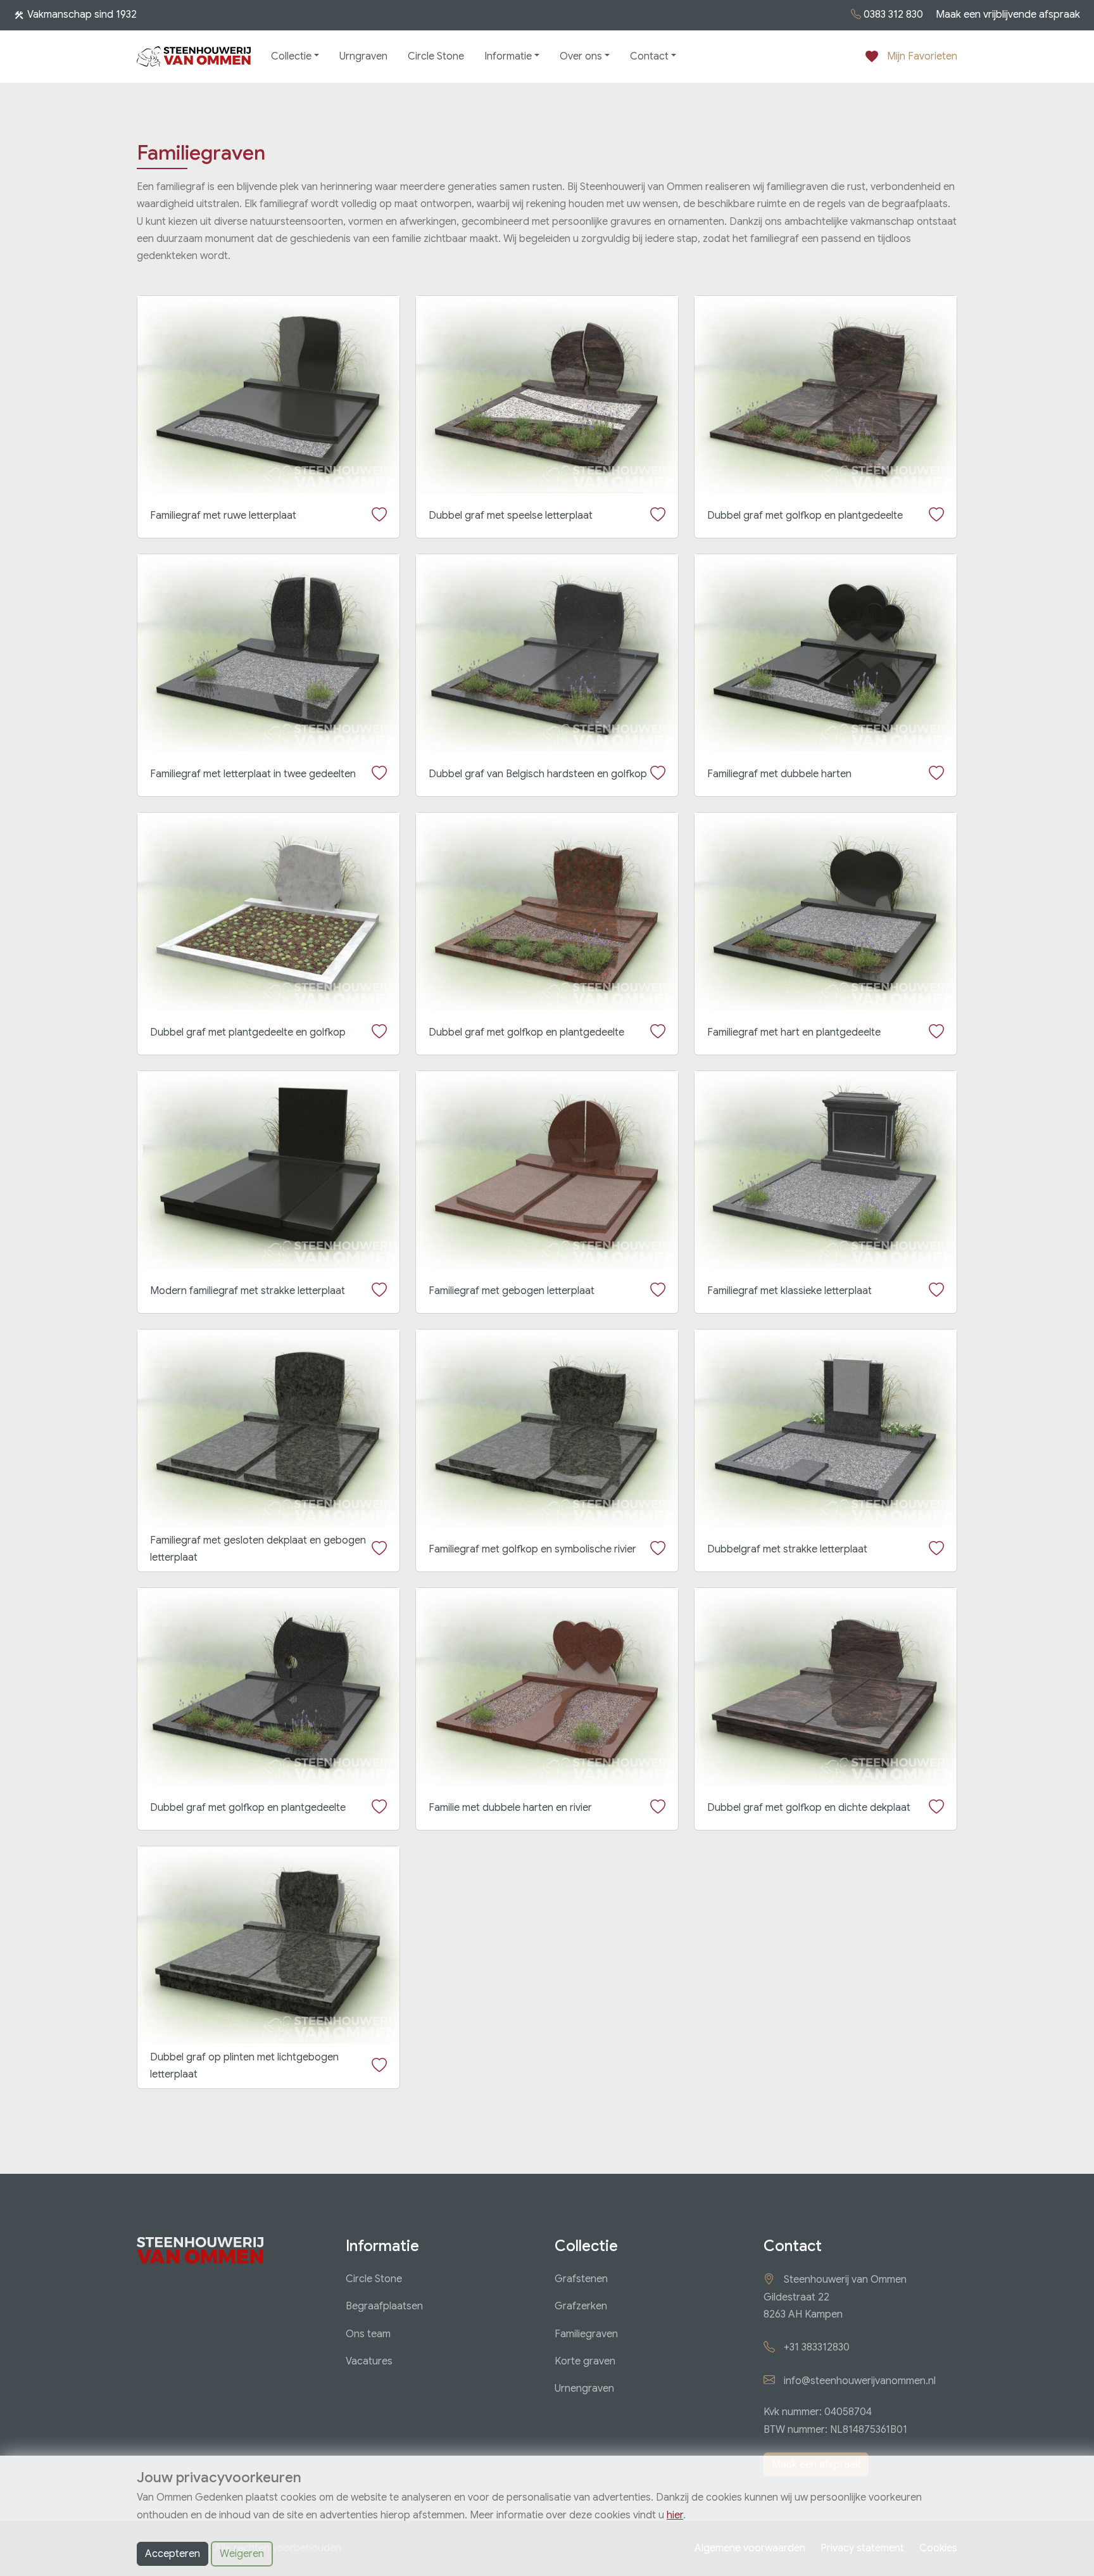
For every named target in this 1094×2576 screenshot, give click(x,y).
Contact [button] (649, 56)
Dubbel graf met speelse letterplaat (511, 516)
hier (675, 2515)
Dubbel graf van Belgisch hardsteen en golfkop (538, 774)
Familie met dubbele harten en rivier (510, 1808)
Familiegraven (586, 2334)
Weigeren (242, 2554)
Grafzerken (581, 2306)
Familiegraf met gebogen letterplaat (512, 1291)
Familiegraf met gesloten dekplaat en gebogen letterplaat (258, 1549)
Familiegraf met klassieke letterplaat (789, 1291)
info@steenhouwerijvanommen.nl (860, 2381)
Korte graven (585, 2361)
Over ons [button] (581, 56)
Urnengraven (584, 2389)
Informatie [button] (508, 56)
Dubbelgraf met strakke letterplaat (787, 1549)
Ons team (368, 2334)
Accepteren (173, 2554)
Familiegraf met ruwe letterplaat (223, 516)
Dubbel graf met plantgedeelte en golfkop (248, 1032)
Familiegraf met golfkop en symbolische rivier (532, 1549)
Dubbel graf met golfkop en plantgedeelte (805, 516)
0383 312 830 (893, 15)
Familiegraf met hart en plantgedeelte (794, 1032)
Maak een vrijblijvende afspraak (1008, 15)
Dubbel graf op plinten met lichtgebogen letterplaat (244, 2066)
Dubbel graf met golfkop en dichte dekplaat (809, 1808)
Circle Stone (436, 56)
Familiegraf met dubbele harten (779, 774)
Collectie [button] (291, 56)
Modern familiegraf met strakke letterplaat (248, 1291)
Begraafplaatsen (384, 2306)
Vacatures (369, 2361)
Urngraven (363, 56)
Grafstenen (581, 2279)
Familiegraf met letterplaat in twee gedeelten (253, 774)
